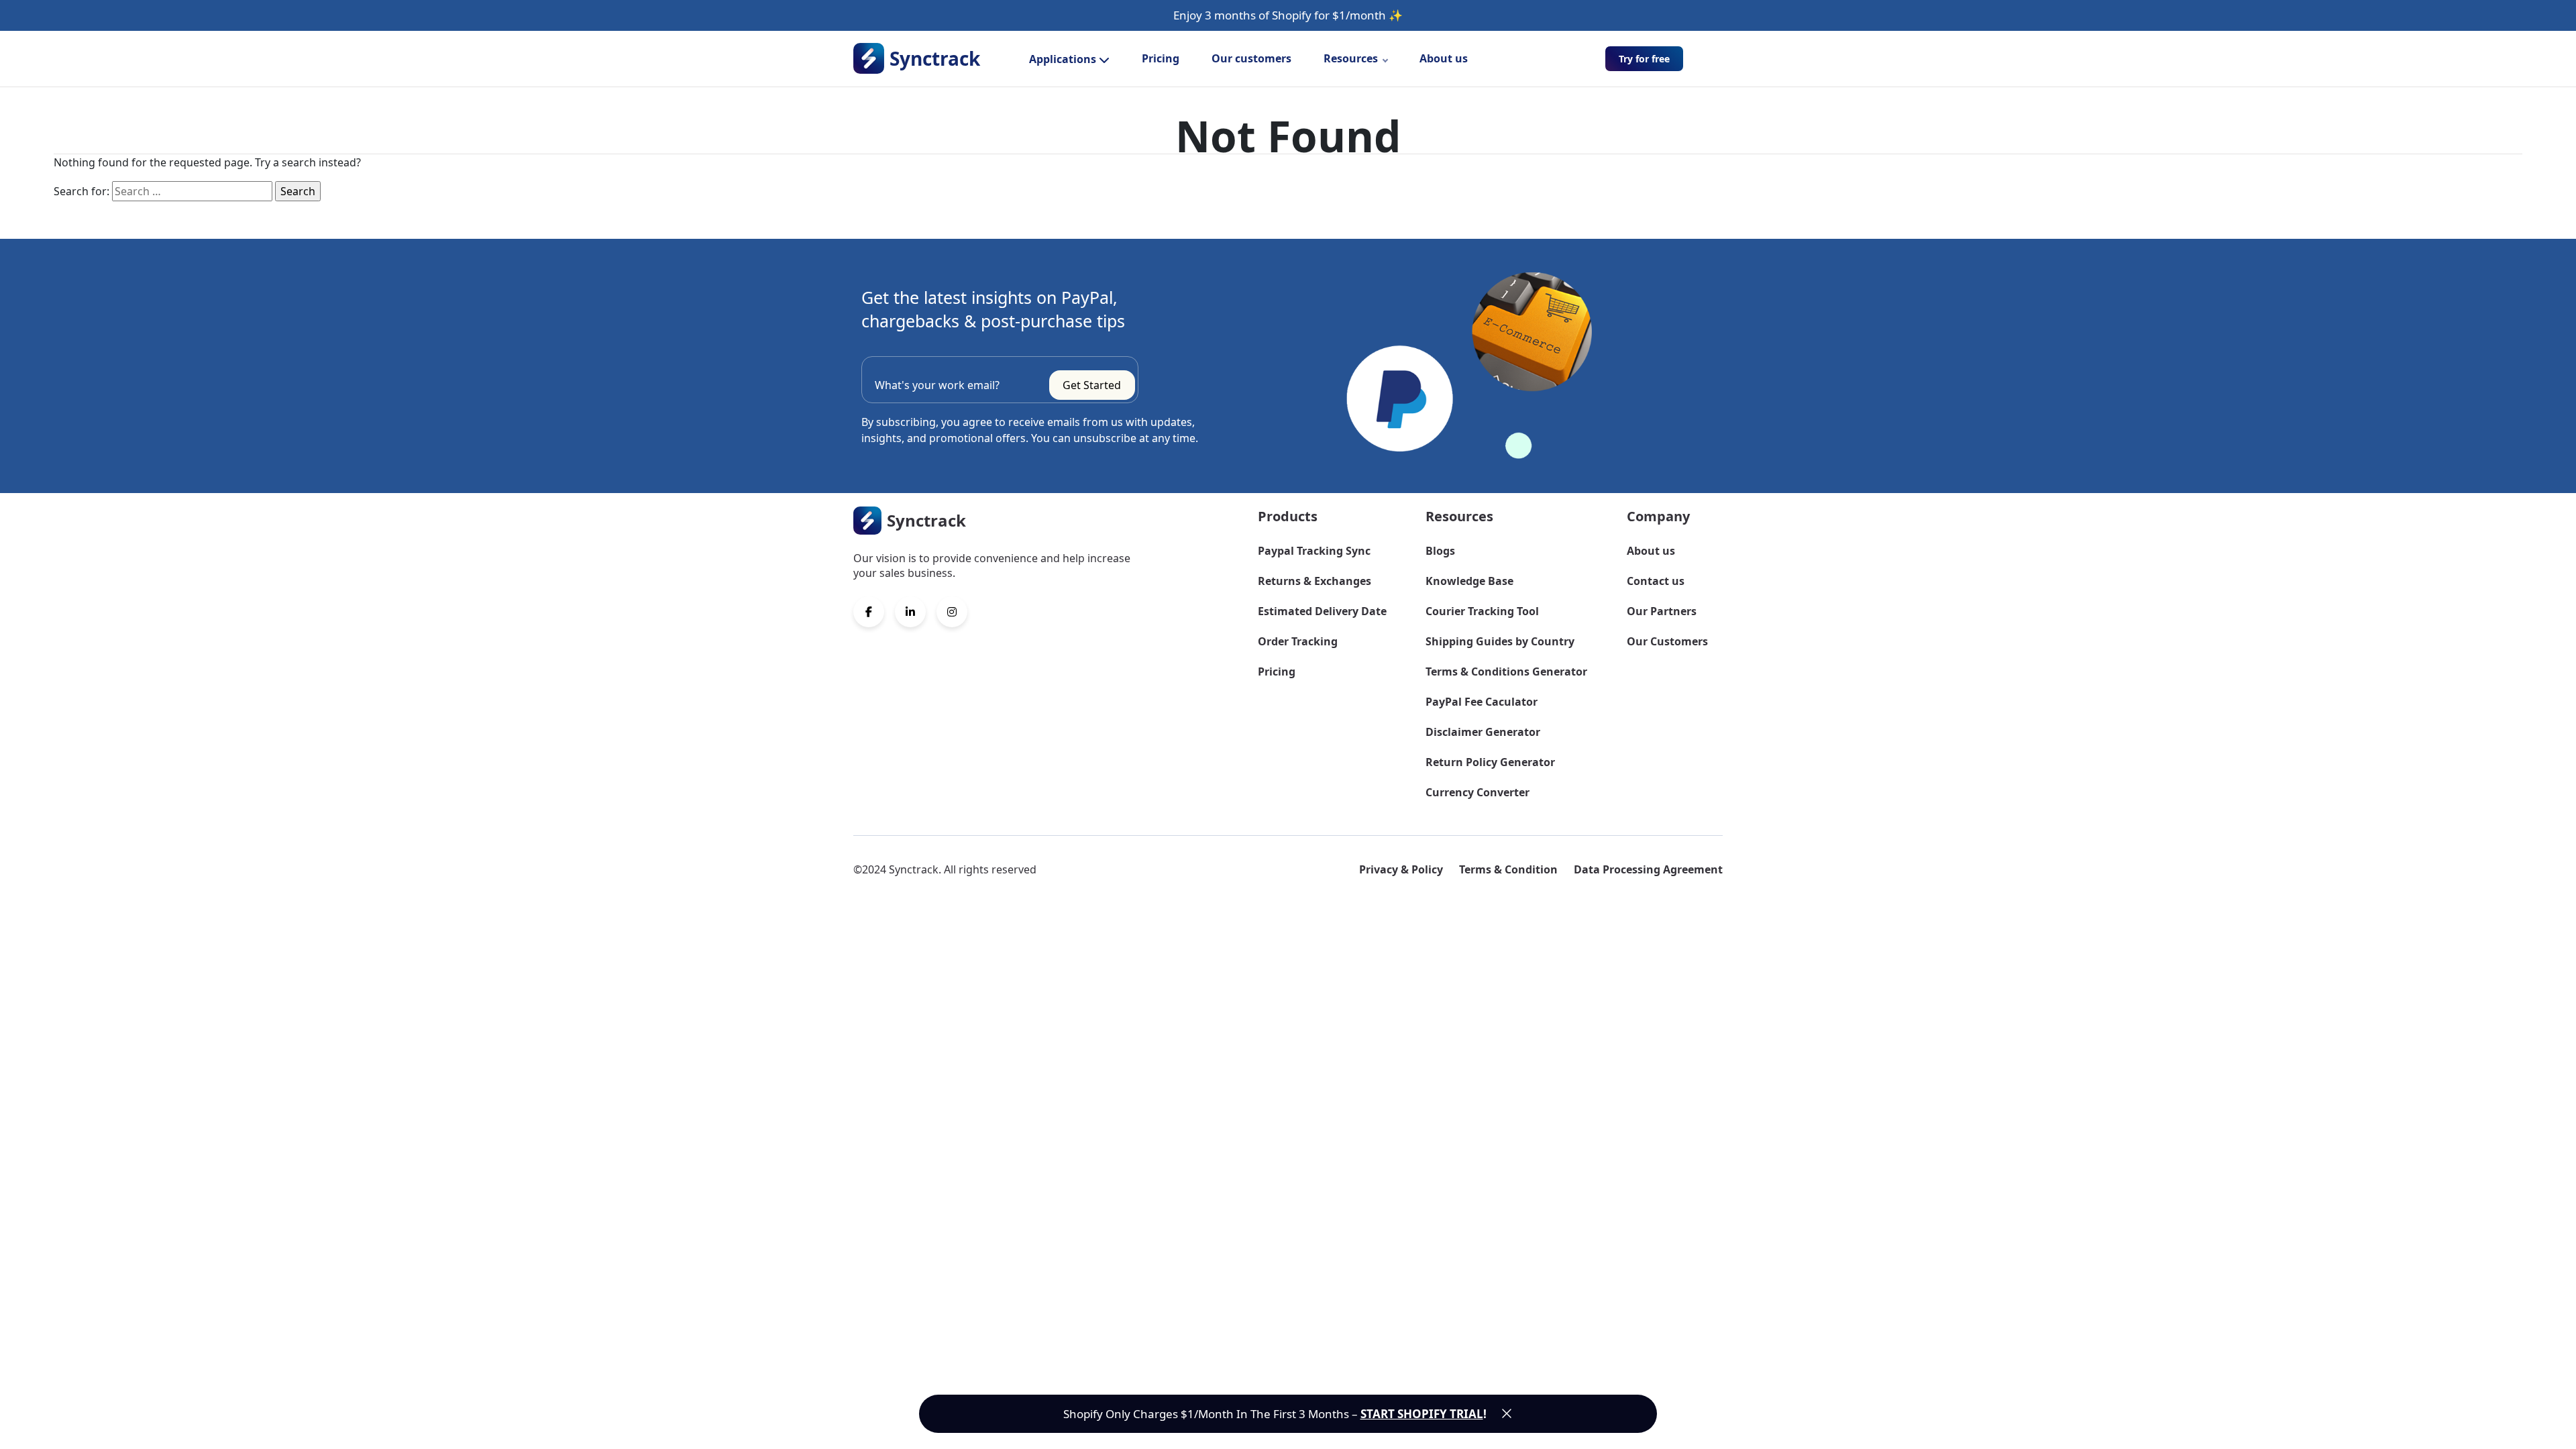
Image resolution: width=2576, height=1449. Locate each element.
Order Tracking (1298, 641)
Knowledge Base (1469, 581)
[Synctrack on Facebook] (869, 612)
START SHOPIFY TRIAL (1422, 1414)
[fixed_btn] (1507, 1413)
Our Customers (1667, 641)
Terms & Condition (1508, 869)
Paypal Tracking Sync (1314, 551)
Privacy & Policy (1401, 869)
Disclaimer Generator (1483, 732)
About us (1444, 58)
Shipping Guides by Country (1500, 641)
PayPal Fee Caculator (1482, 702)
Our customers (1251, 58)
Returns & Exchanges (1314, 581)
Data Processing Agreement (1648, 869)
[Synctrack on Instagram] (952, 612)
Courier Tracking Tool (1482, 611)
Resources (1351, 58)
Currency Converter (1478, 792)
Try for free (1644, 59)
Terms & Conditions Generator (1506, 672)
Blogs (1440, 551)
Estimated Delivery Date (1322, 611)
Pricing (1161, 58)
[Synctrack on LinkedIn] (910, 612)
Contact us (1656, 581)
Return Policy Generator (1490, 762)
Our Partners (1662, 611)
